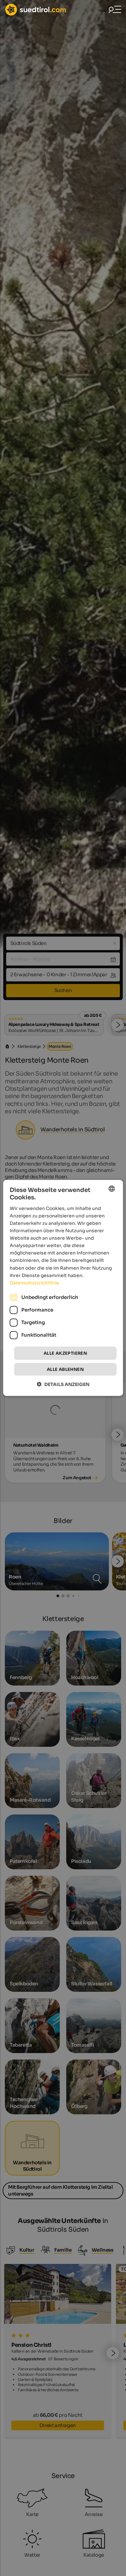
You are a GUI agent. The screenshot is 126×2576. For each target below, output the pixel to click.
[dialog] (63, 1288)
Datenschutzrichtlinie (34, 1283)
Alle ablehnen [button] (65, 1369)
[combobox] (111, 1189)
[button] (63, 1384)
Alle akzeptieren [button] (65, 1353)
